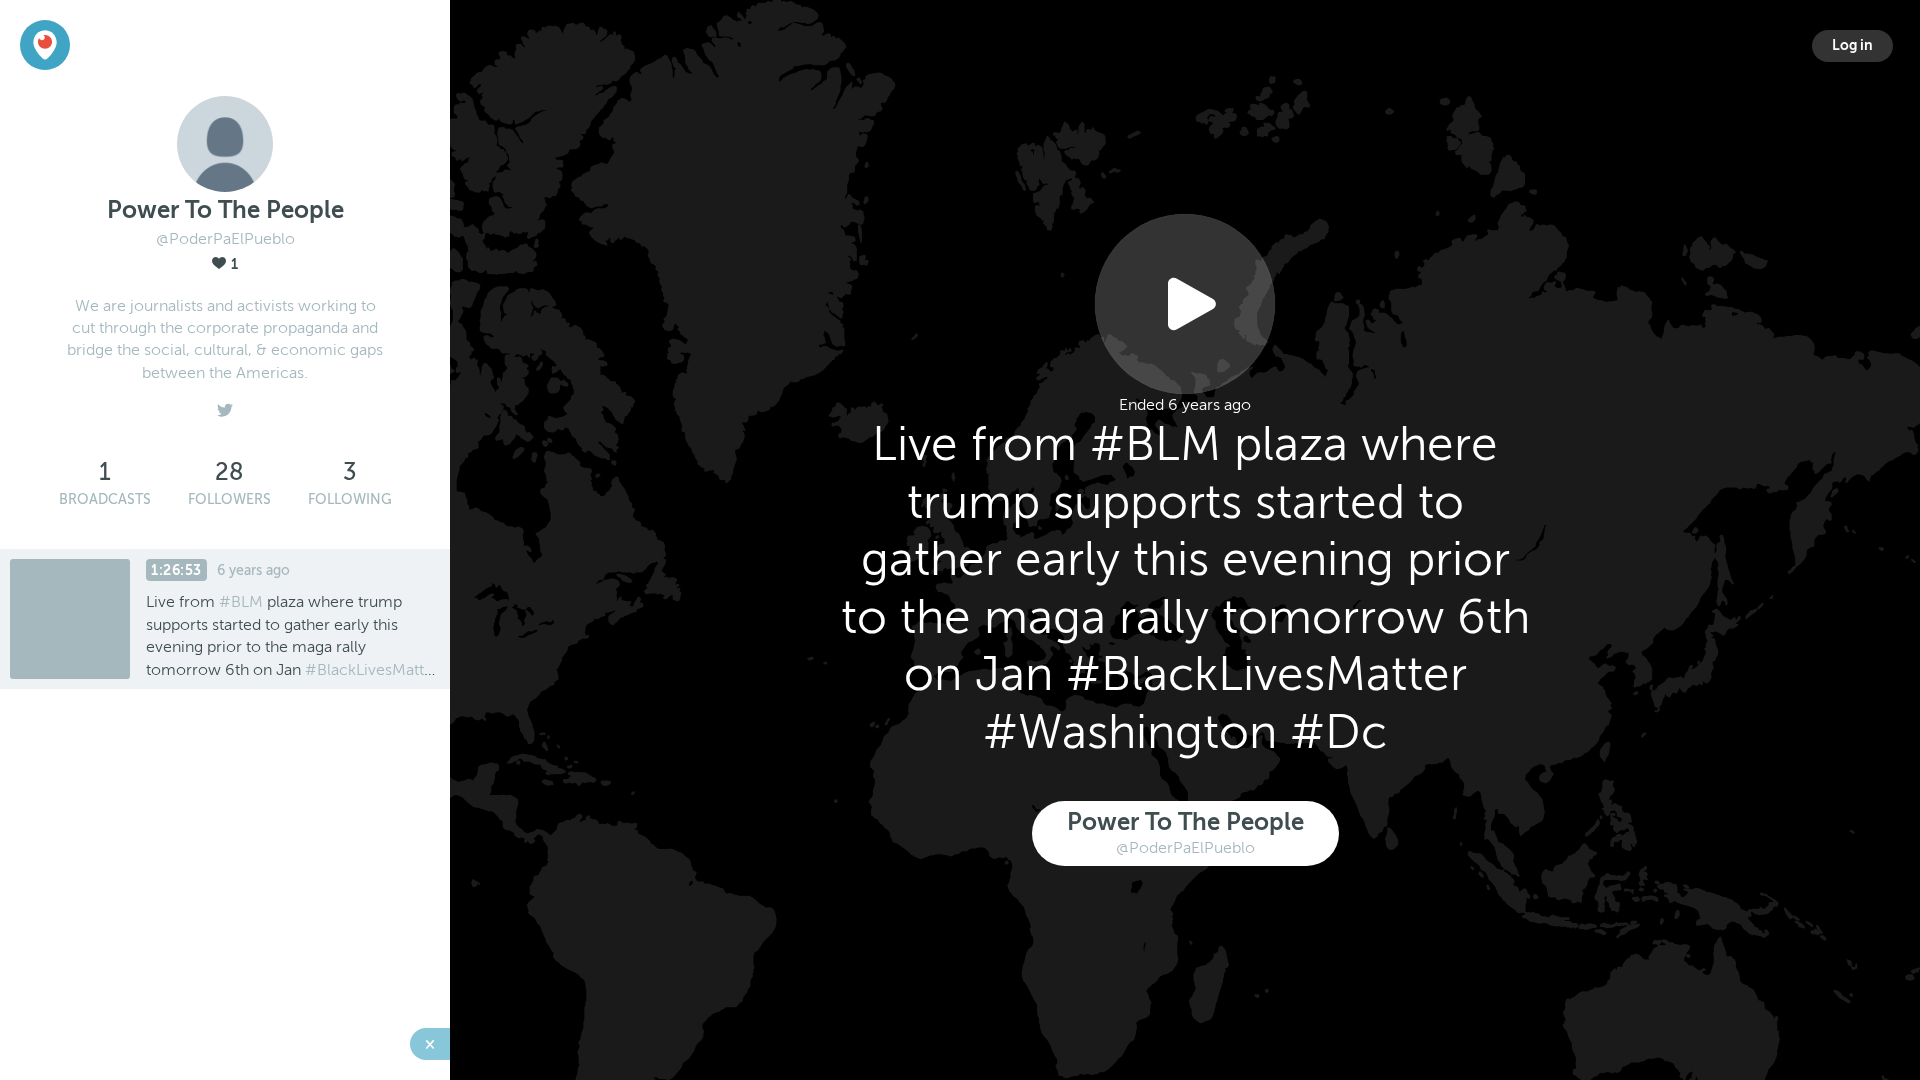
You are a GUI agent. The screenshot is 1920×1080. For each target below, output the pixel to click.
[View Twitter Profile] (225, 405)
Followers (229, 499)
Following (350, 499)
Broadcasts (105, 499)
